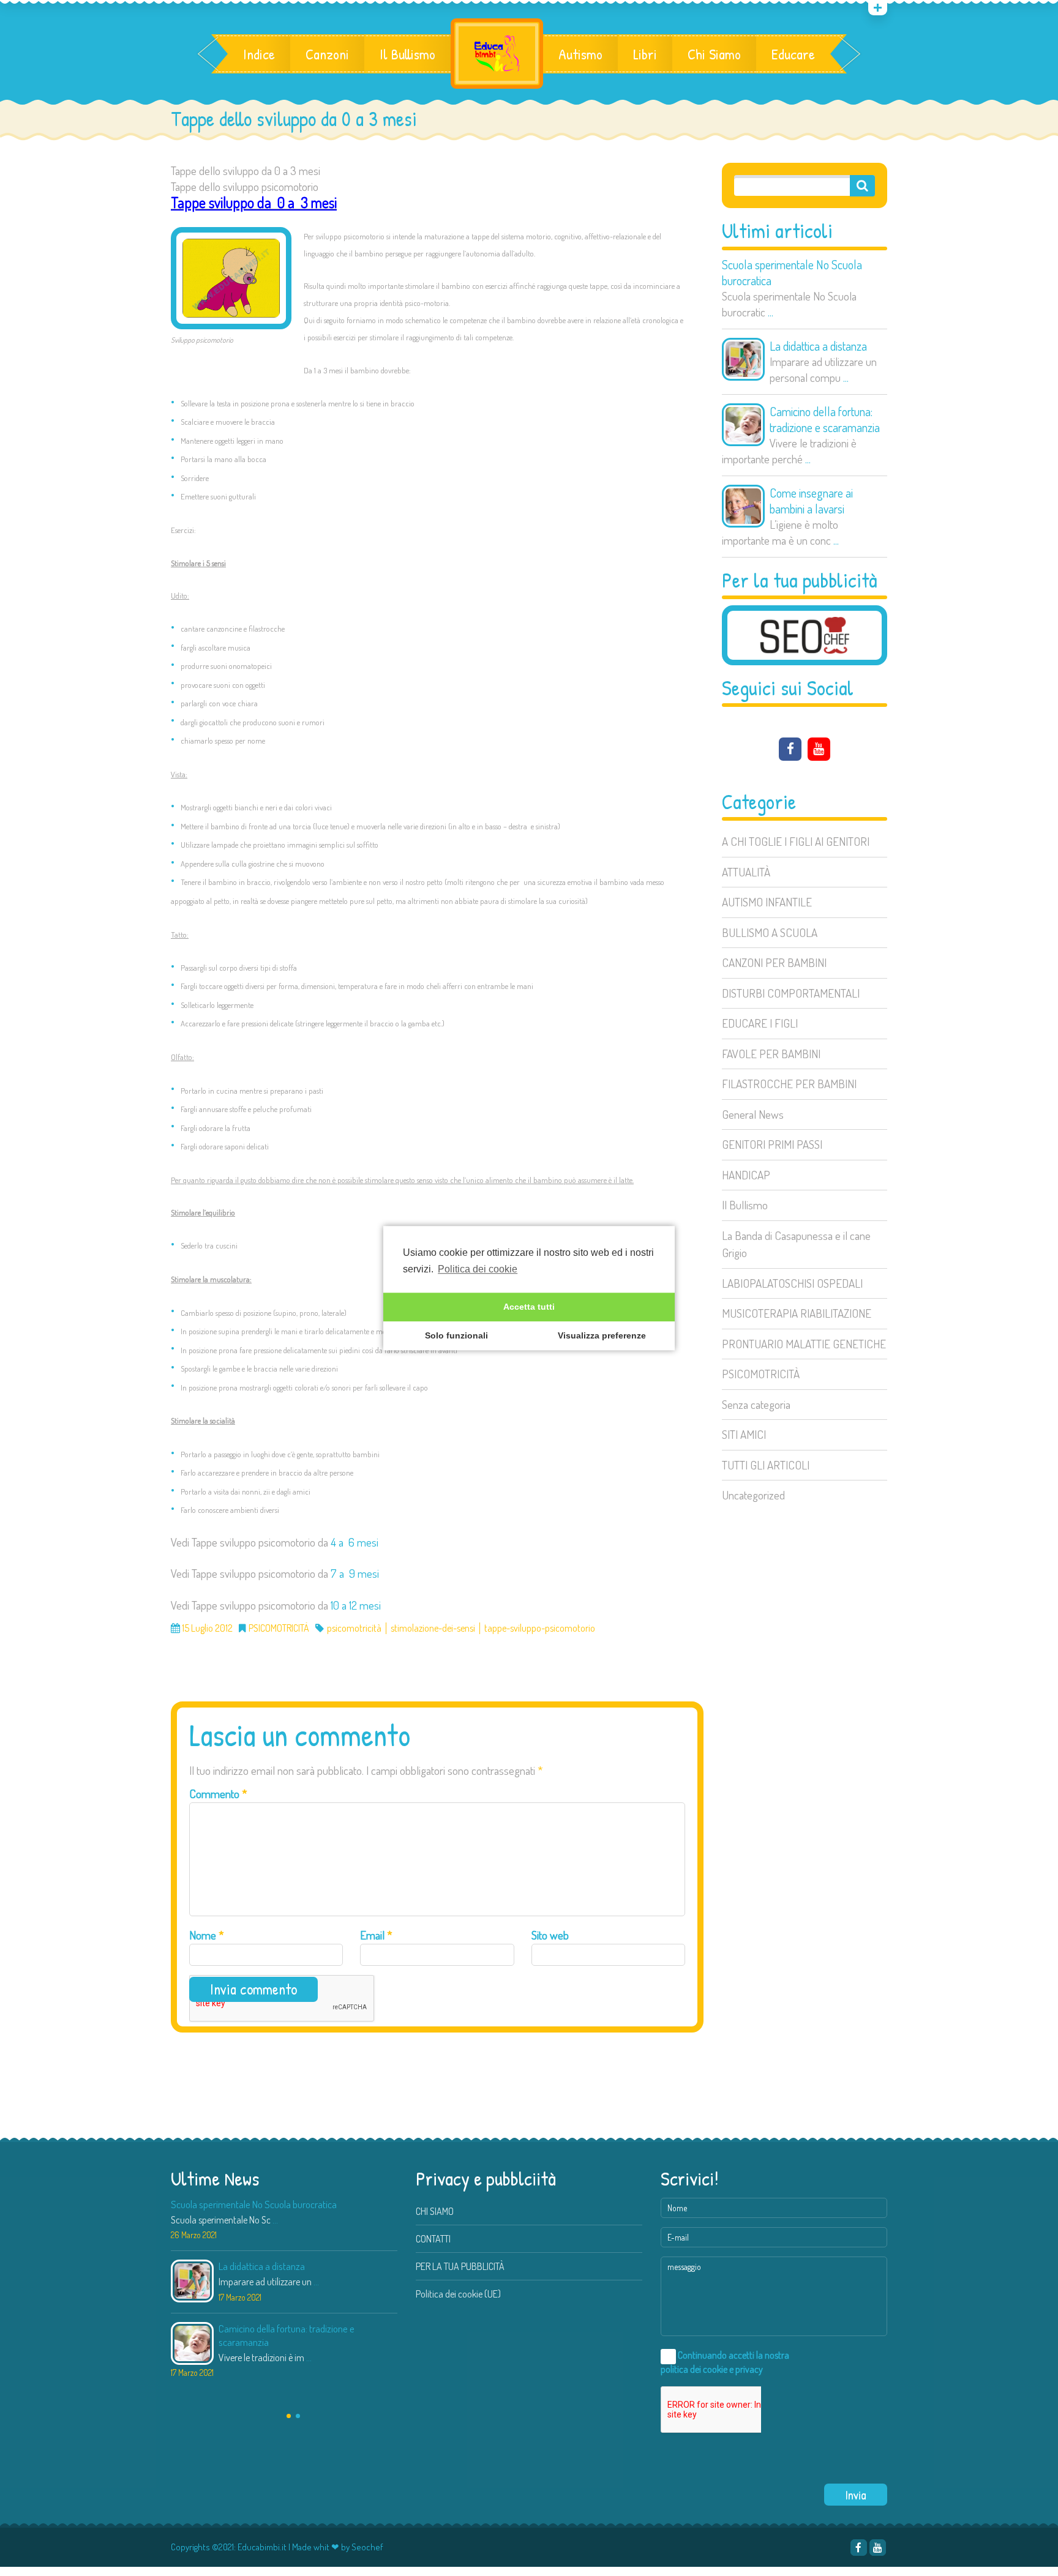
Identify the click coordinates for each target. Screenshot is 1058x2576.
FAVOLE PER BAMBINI (771, 1054)
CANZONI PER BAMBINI (774, 962)
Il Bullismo (407, 54)
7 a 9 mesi (355, 1573)
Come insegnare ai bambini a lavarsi (811, 501)
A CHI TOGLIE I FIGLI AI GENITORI (796, 841)
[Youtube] (819, 749)
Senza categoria (756, 1404)
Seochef (367, 2547)
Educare (793, 54)
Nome (207, 1935)
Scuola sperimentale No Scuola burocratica (792, 272)
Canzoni (327, 54)
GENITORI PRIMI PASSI (772, 1144)
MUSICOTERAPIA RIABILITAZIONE (797, 1313)
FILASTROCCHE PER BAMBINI (789, 1084)
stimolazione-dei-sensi (433, 1628)
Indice (259, 54)
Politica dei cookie (478, 1269)
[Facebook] (790, 749)
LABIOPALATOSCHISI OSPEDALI (792, 1283)
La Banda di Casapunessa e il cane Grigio (796, 1244)
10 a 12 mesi (356, 1605)
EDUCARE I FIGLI (760, 1023)
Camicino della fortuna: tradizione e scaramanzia (825, 419)
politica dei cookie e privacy (712, 2369)
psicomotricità (354, 1628)
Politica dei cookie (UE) (458, 2294)
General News (753, 1114)
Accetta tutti (529, 1307)
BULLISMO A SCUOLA (770, 932)
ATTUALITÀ (746, 872)
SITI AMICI (744, 1434)
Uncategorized (753, 1495)
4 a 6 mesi (355, 1542)
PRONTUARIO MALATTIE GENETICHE (804, 1344)
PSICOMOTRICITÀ (761, 1374)
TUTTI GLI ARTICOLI (766, 1465)
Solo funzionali (456, 1336)
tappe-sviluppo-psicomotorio (540, 1628)
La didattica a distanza (818, 346)
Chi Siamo (714, 54)
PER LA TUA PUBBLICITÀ (460, 2266)
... (771, 312)
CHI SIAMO (435, 2211)
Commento (218, 1794)
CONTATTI (433, 2239)
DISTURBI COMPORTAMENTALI (791, 993)
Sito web (550, 1935)
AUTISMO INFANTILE (767, 902)
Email (376, 1935)
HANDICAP (746, 1175)
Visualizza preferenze (602, 1336)
